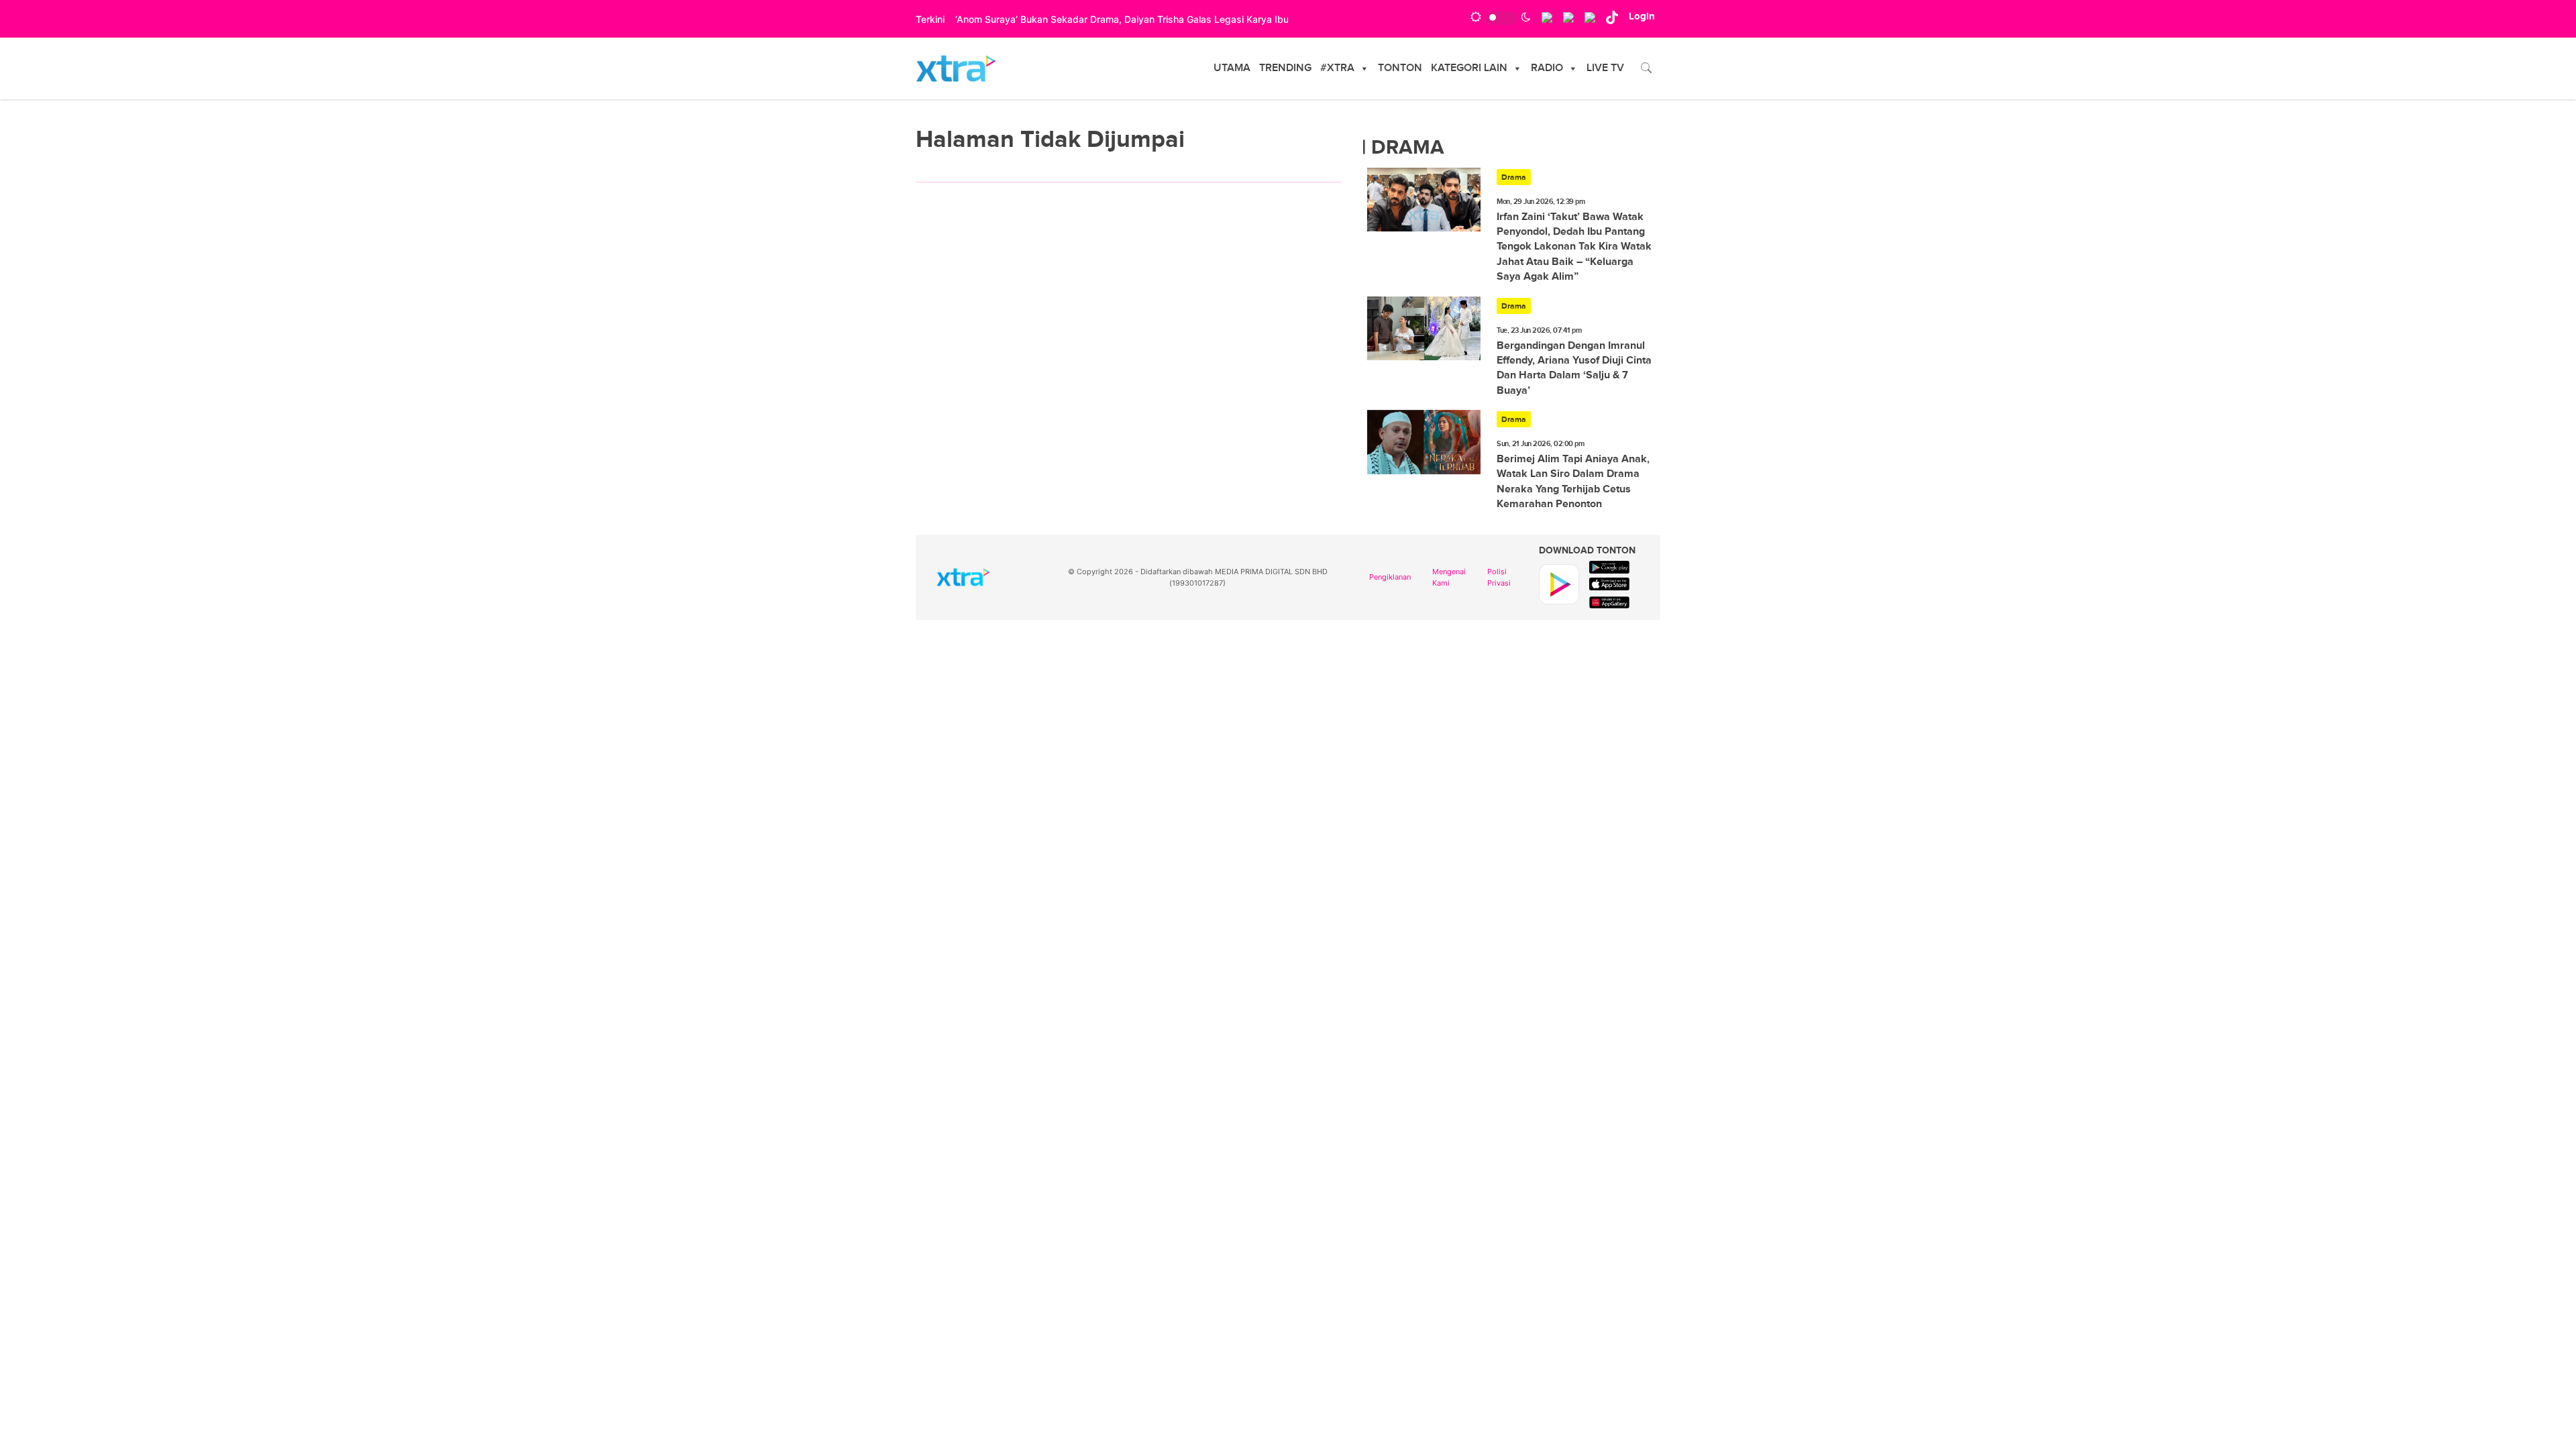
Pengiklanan (1390, 577)
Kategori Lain (1469, 68)
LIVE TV (1605, 68)
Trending (1285, 68)
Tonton (1400, 68)
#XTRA (1337, 68)
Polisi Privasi (1499, 577)
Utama (1232, 68)
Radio (1547, 68)
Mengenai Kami (1449, 577)
